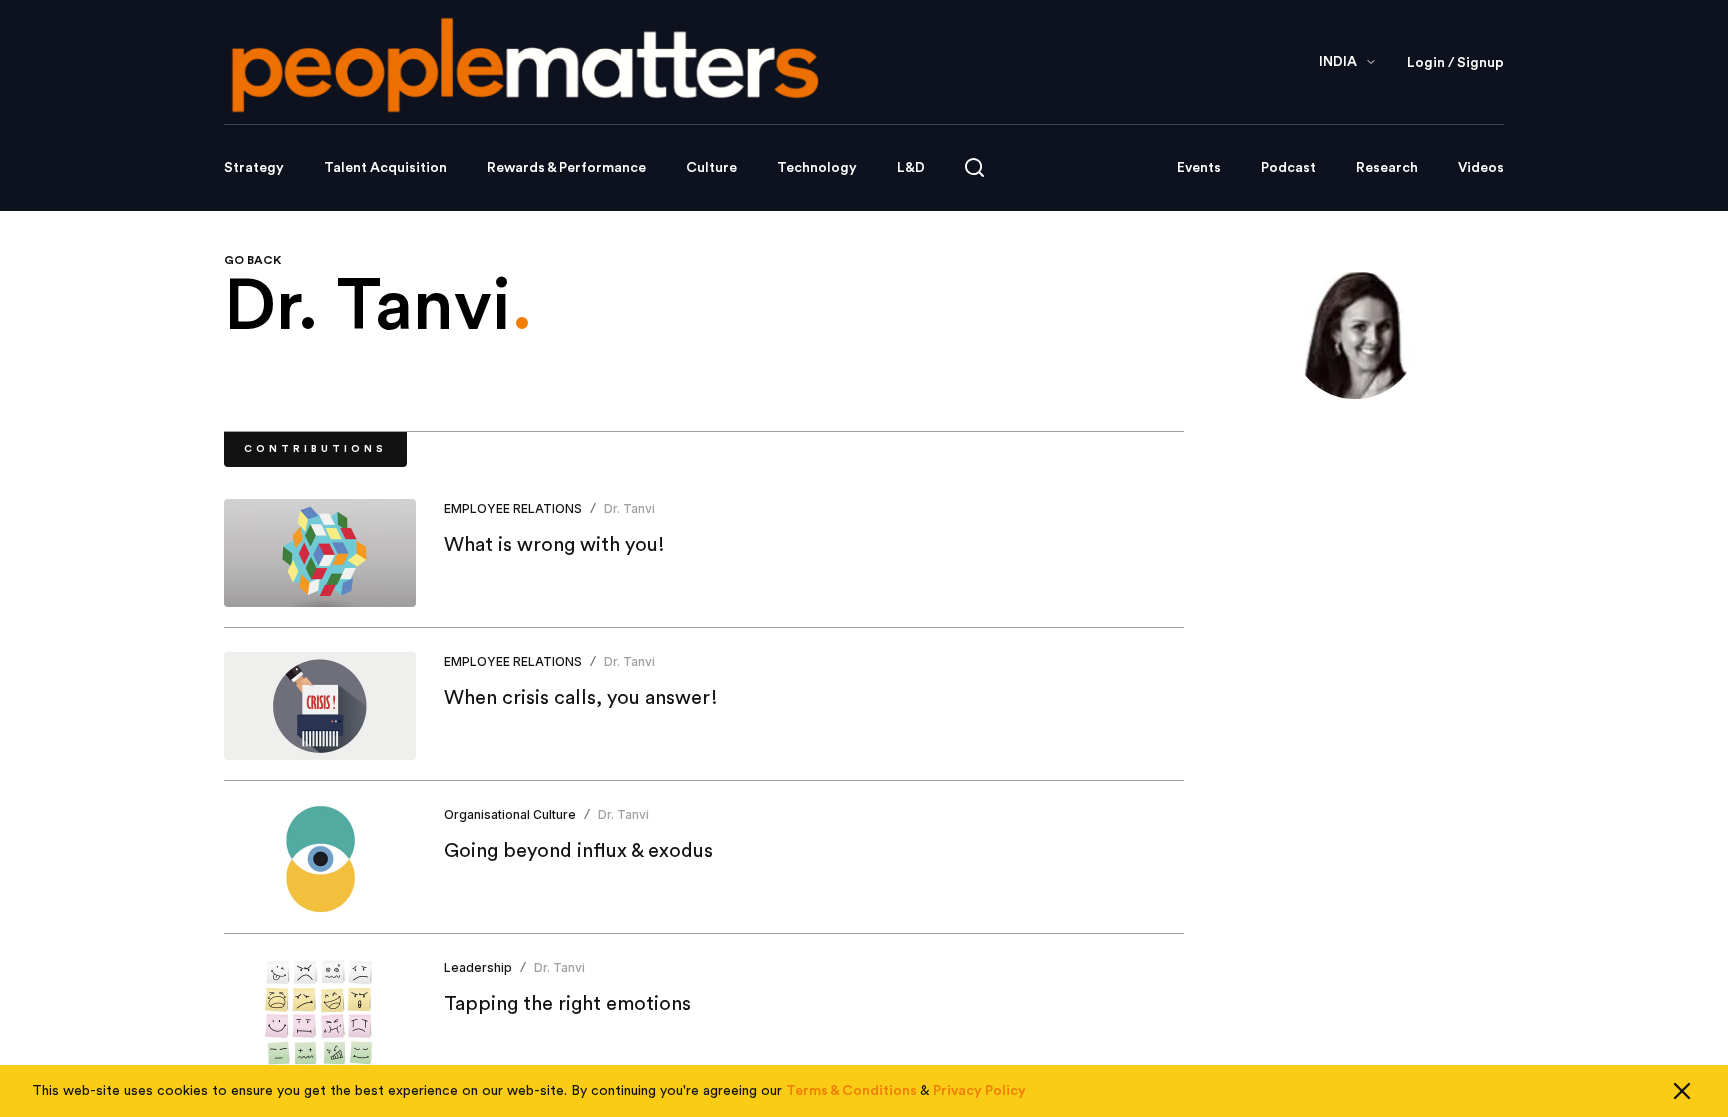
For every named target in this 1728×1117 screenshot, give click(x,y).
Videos (1481, 168)
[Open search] (974, 167)
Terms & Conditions (851, 1091)
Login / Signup (1455, 63)
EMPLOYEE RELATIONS (513, 508)
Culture (711, 168)
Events (1199, 168)
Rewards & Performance (566, 168)
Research (1387, 168)
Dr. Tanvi (629, 508)
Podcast (1288, 168)
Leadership (478, 967)
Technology (817, 168)
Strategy (254, 168)
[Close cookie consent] (1682, 1091)
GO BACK (252, 260)
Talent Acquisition (385, 168)
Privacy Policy (979, 1091)
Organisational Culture (510, 814)
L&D (911, 168)
